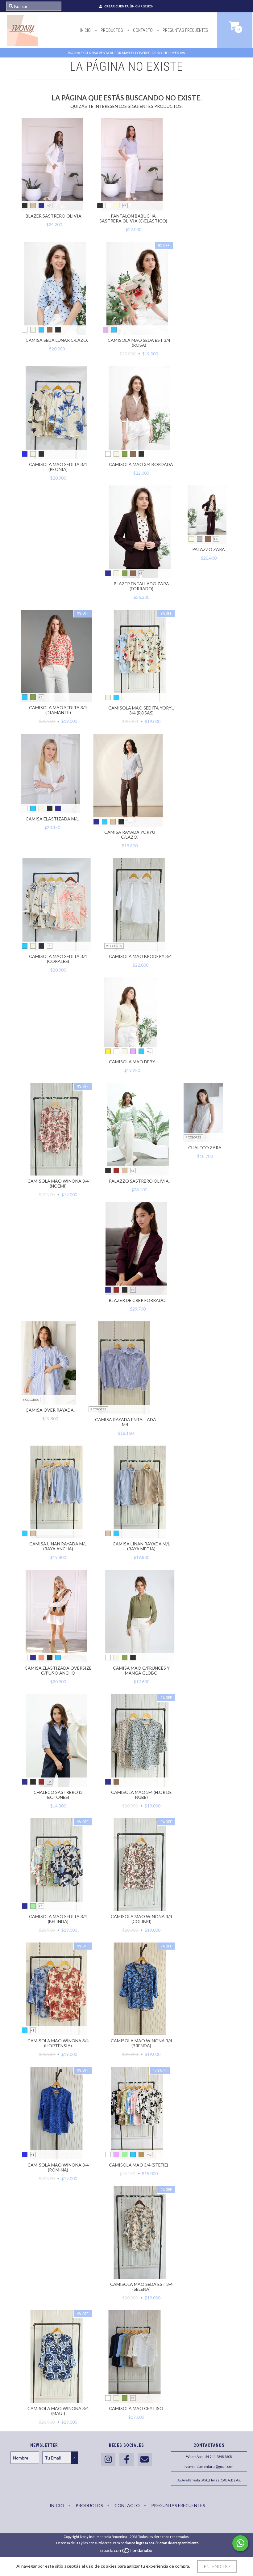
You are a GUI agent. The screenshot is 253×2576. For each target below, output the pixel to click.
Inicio (85, 30)
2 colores (114, 946)
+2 (132, 1290)
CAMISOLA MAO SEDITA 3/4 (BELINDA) (58, 1919)
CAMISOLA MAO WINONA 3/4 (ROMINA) (58, 2167)
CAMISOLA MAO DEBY (132, 1062)
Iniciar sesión (142, 6)
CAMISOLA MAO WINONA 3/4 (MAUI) (58, 2411)
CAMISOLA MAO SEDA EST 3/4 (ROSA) (139, 343)
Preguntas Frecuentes (185, 30)
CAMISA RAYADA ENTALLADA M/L (126, 1422)
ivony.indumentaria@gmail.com (209, 2466)
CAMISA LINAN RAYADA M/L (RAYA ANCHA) (58, 1546)
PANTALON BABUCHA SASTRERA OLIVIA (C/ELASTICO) (133, 218)
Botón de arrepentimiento (178, 2543)
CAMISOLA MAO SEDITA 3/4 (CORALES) (58, 959)
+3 (141, 573)
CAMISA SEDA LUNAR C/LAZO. (57, 340)
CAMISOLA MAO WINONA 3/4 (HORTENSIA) (58, 2043)
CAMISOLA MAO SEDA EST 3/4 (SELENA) (141, 2287)
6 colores (31, 1400)
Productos (111, 30)
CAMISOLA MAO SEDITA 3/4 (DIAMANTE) (58, 710)
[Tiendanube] (127, 2552)
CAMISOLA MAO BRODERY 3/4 (140, 956)
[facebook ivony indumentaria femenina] (126, 2460)
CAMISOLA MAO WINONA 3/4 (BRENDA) (141, 2043)
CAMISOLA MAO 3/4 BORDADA (141, 464)
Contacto (142, 30)
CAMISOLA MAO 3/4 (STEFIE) (139, 2165)
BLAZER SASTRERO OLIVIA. (54, 216)
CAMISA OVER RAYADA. (50, 1410)
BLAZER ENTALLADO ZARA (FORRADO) (141, 586)
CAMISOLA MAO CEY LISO (136, 2408)
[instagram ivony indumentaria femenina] (108, 2460)
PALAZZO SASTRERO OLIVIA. (139, 1181)
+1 (41, 697)
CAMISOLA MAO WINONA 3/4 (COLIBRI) (141, 1919)
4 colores (193, 1137)
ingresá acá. (145, 2543)
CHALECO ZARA (205, 1148)
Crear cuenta (116, 6)
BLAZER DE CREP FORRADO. (138, 1300)
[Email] (145, 2460)
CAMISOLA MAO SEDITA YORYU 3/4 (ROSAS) (141, 710)
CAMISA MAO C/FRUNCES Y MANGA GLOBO (141, 1670)
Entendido (217, 2566)
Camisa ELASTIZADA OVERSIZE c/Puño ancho (58, 1670)
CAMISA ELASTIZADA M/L (52, 819)
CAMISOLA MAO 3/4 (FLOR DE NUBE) (141, 1795)
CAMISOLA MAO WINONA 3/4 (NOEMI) (58, 1183)
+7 (49, 205)
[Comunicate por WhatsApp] (240, 2543)
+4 (216, 539)
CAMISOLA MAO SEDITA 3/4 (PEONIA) (58, 467)
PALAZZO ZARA (209, 549)
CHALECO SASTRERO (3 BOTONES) (58, 1795)
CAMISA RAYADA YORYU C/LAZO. (130, 835)
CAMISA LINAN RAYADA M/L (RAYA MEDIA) (141, 1546)
